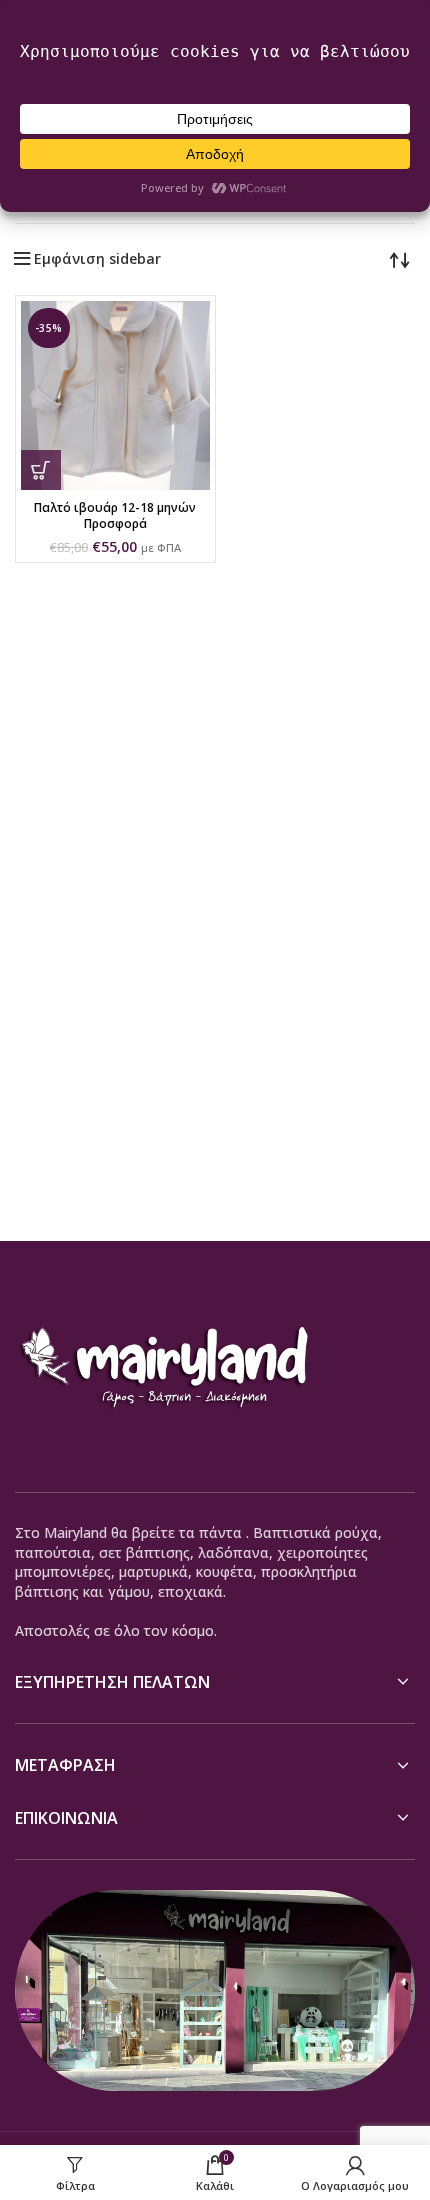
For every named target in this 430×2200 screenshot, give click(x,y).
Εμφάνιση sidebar (97, 259)
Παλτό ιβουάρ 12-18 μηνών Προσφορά (115, 516)
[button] (41, 470)
